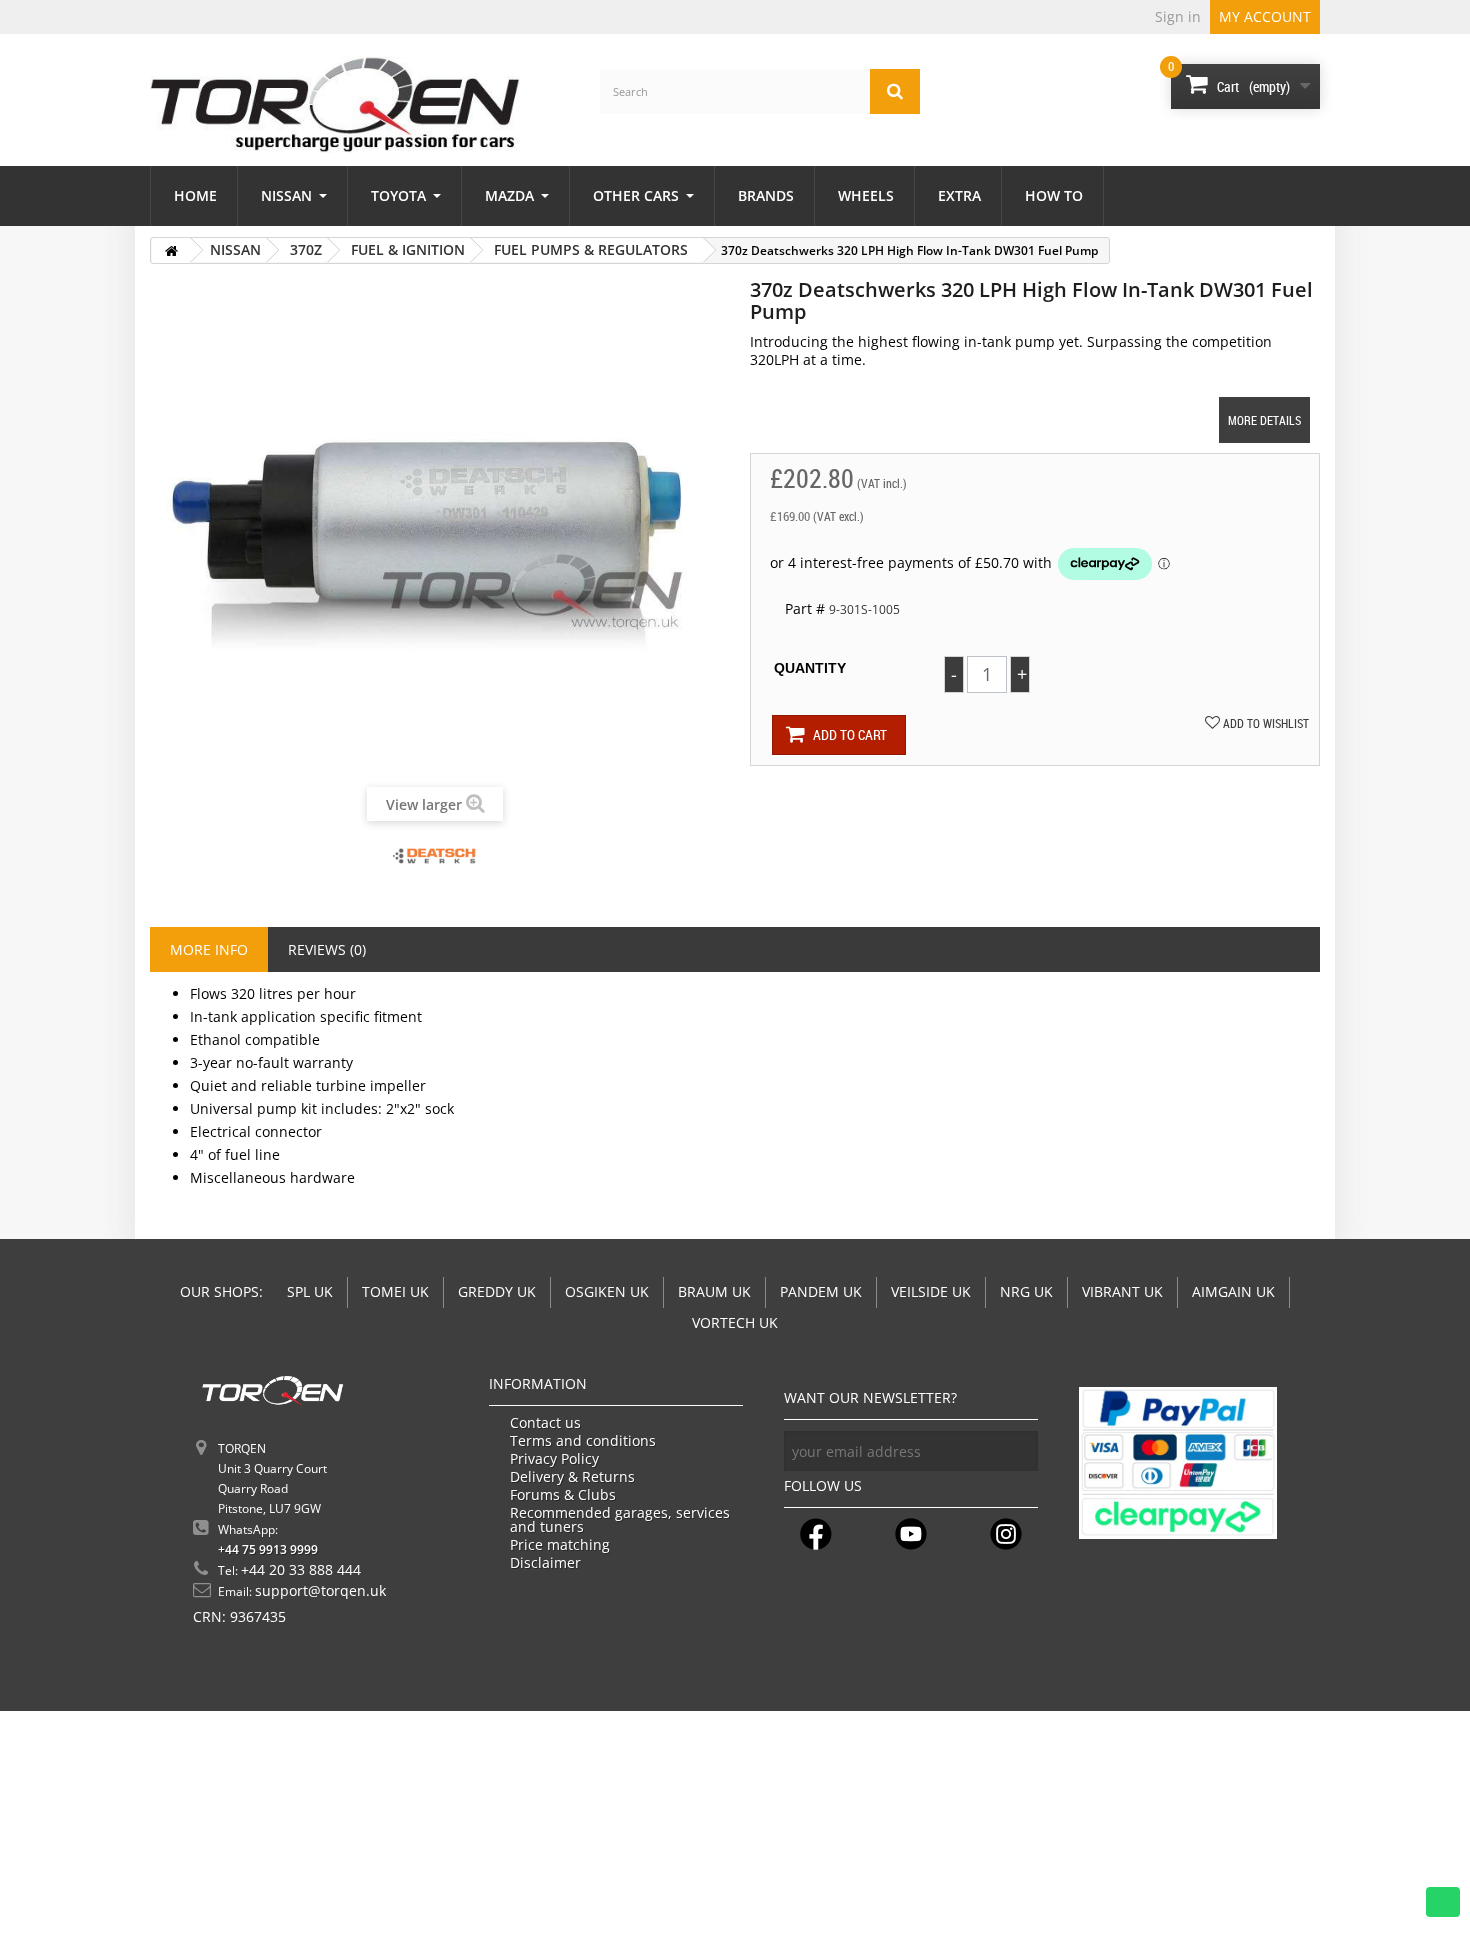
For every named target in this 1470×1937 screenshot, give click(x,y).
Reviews (327, 949)
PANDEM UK (821, 1291)
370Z (306, 249)
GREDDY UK (497, 1291)
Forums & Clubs (563, 1495)
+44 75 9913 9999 (268, 1549)
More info (209, 949)
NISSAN (235, 249)
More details (1264, 420)
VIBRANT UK (1122, 1291)
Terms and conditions (583, 1441)
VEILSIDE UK (931, 1291)
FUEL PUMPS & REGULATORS (591, 249)
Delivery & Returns (572, 1477)
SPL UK (310, 1291)
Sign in (1178, 16)
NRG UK (1026, 1291)
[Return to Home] (171, 250)
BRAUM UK (714, 1291)
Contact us (545, 1423)
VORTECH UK (735, 1322)
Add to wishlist (1264, 723)
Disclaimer (545, 1563)
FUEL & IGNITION (408, 249)
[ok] (1018, 1451)
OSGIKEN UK (607, 1291)
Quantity (810, 668)
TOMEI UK (395, 1291)
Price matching (560, 1545)
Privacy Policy (554, 1459)
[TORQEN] (335, 104)
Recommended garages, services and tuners (620, 1520)
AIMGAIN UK (1233, 1291)
